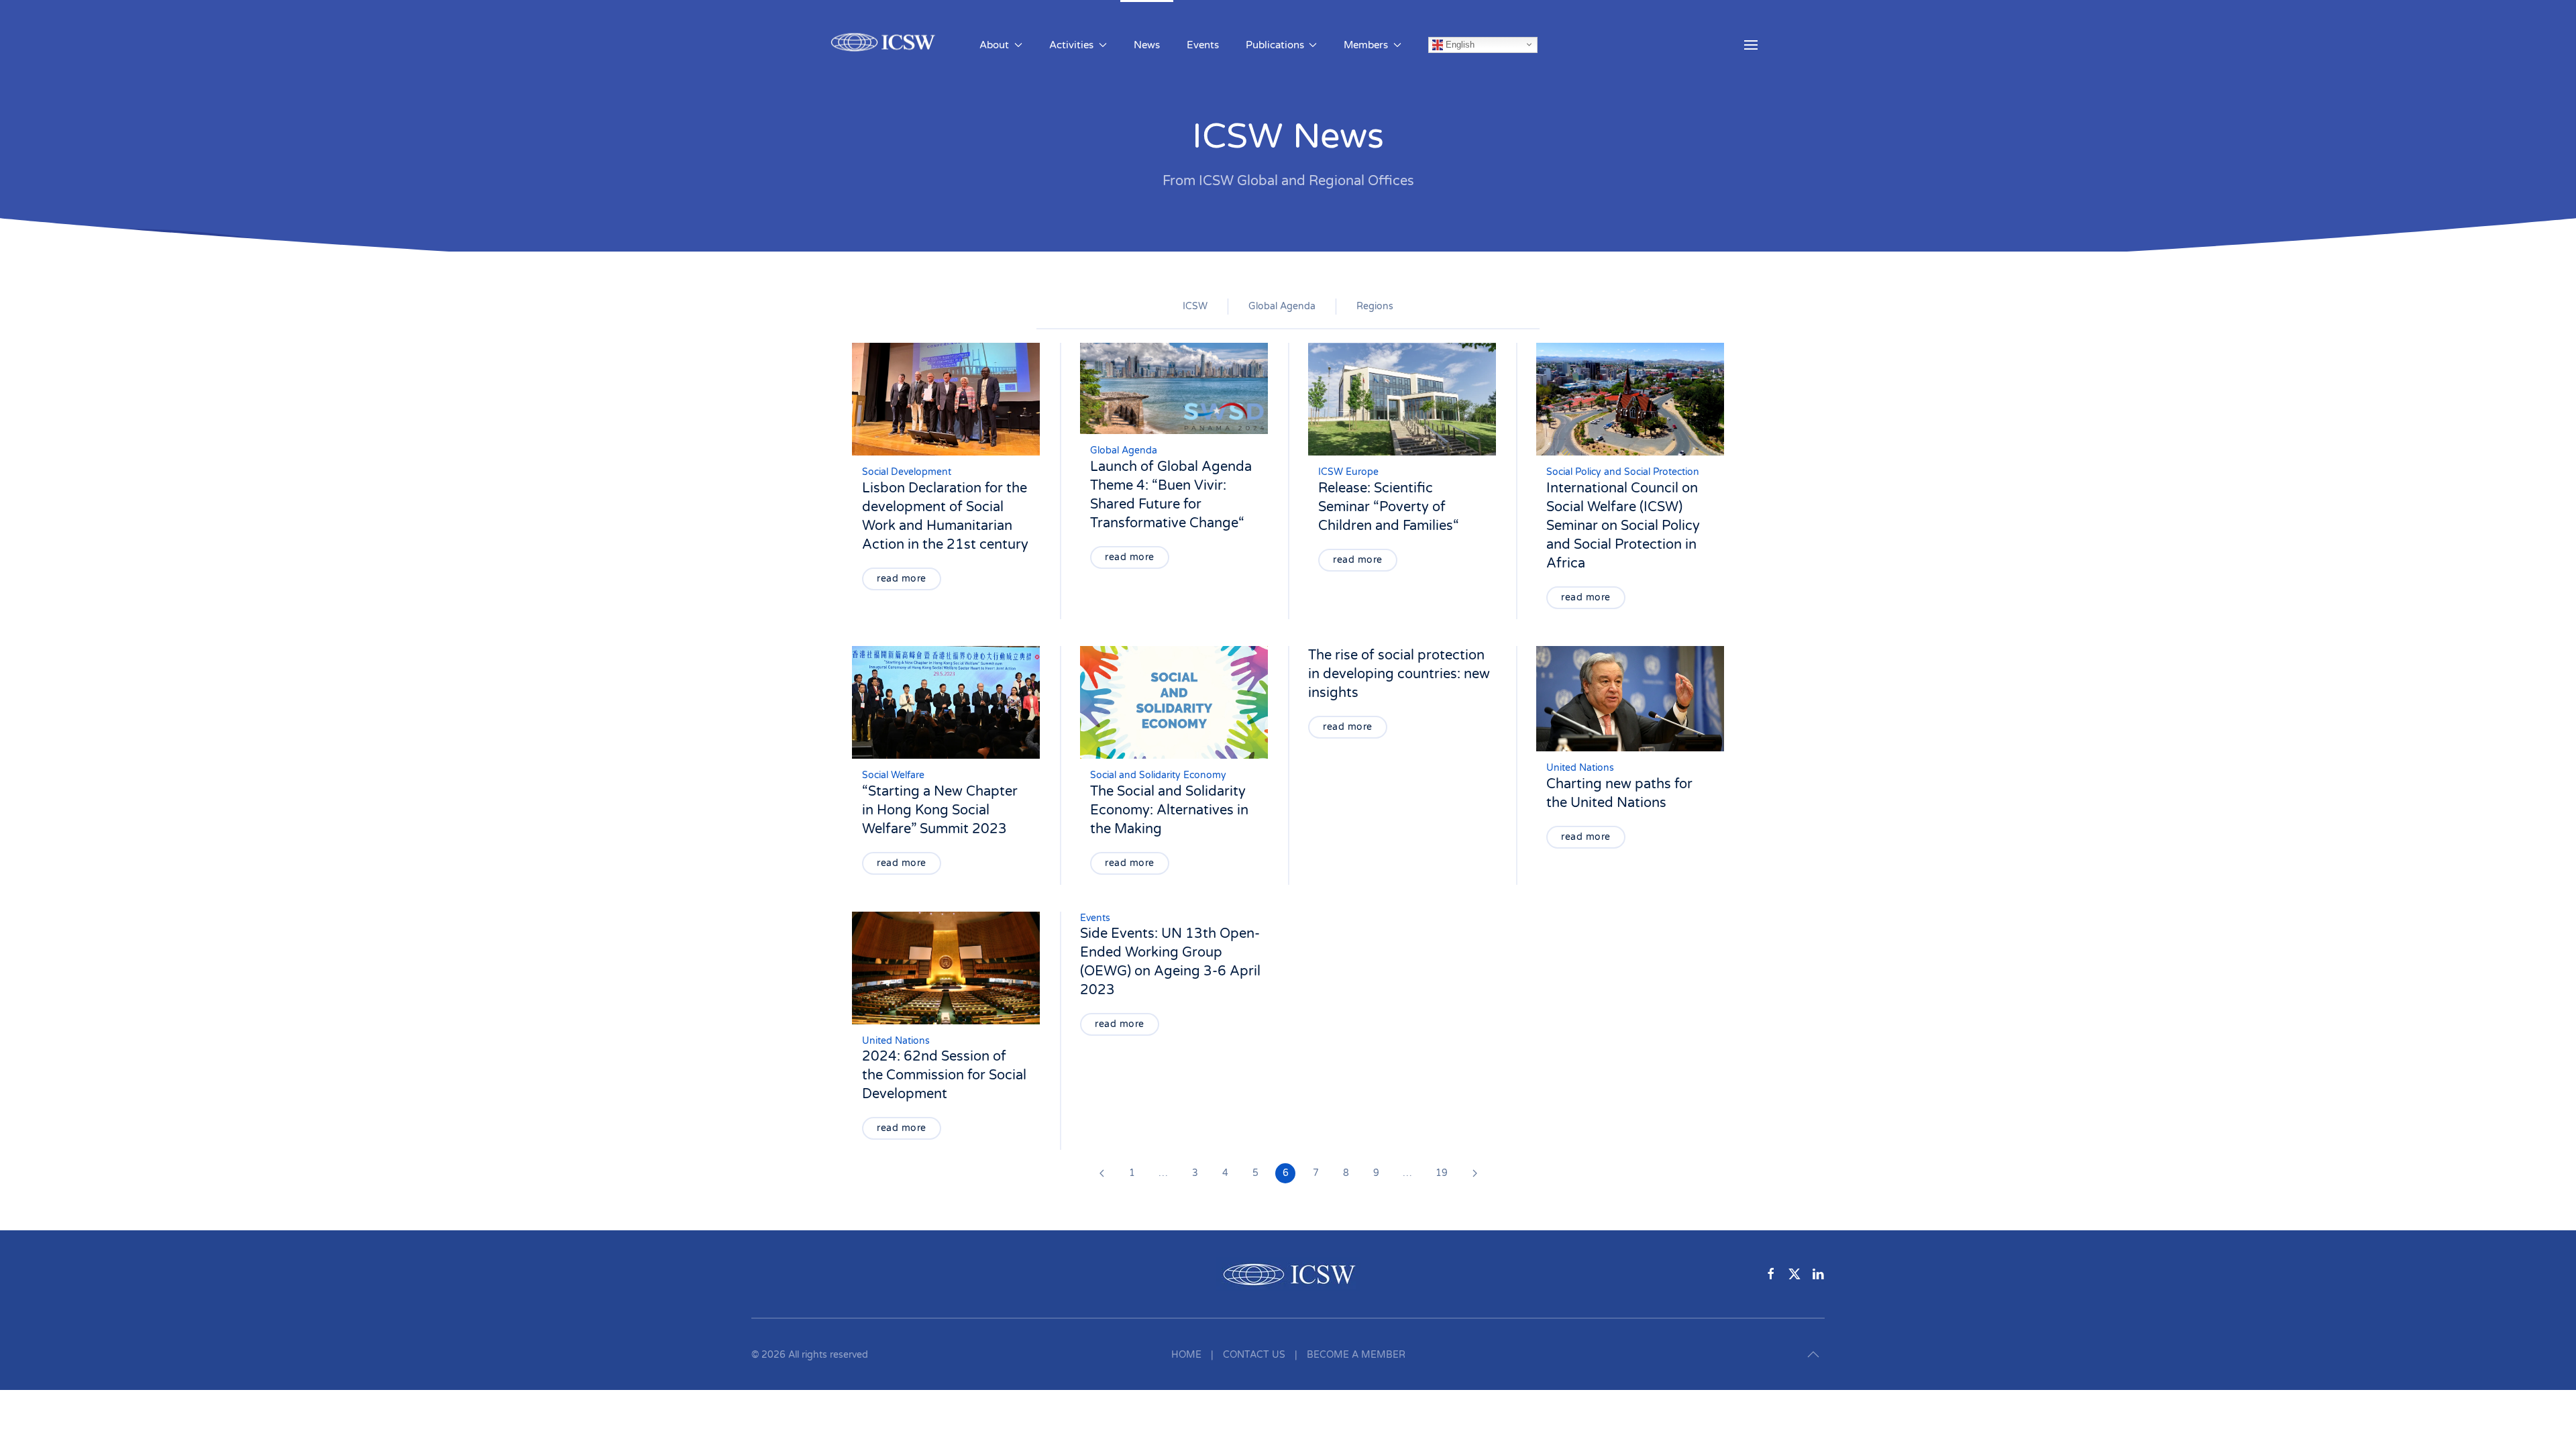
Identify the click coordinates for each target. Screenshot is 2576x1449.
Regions (1375, 306)
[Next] (1474, 1173)
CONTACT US (1254, 1355)
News (1147, 45)
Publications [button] (1275, 45)
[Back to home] (885, 45)
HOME (1186, 1355)
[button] (1751, 45)
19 (1442, 1173)
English (1459, 44)
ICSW (1195, 306)
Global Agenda (1282, 306)
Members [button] (1366, 45)
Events (1203, 45)
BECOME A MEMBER (1356, 1355)
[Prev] (1102, 1173)
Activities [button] (1071, 45)
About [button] (994, 45)
